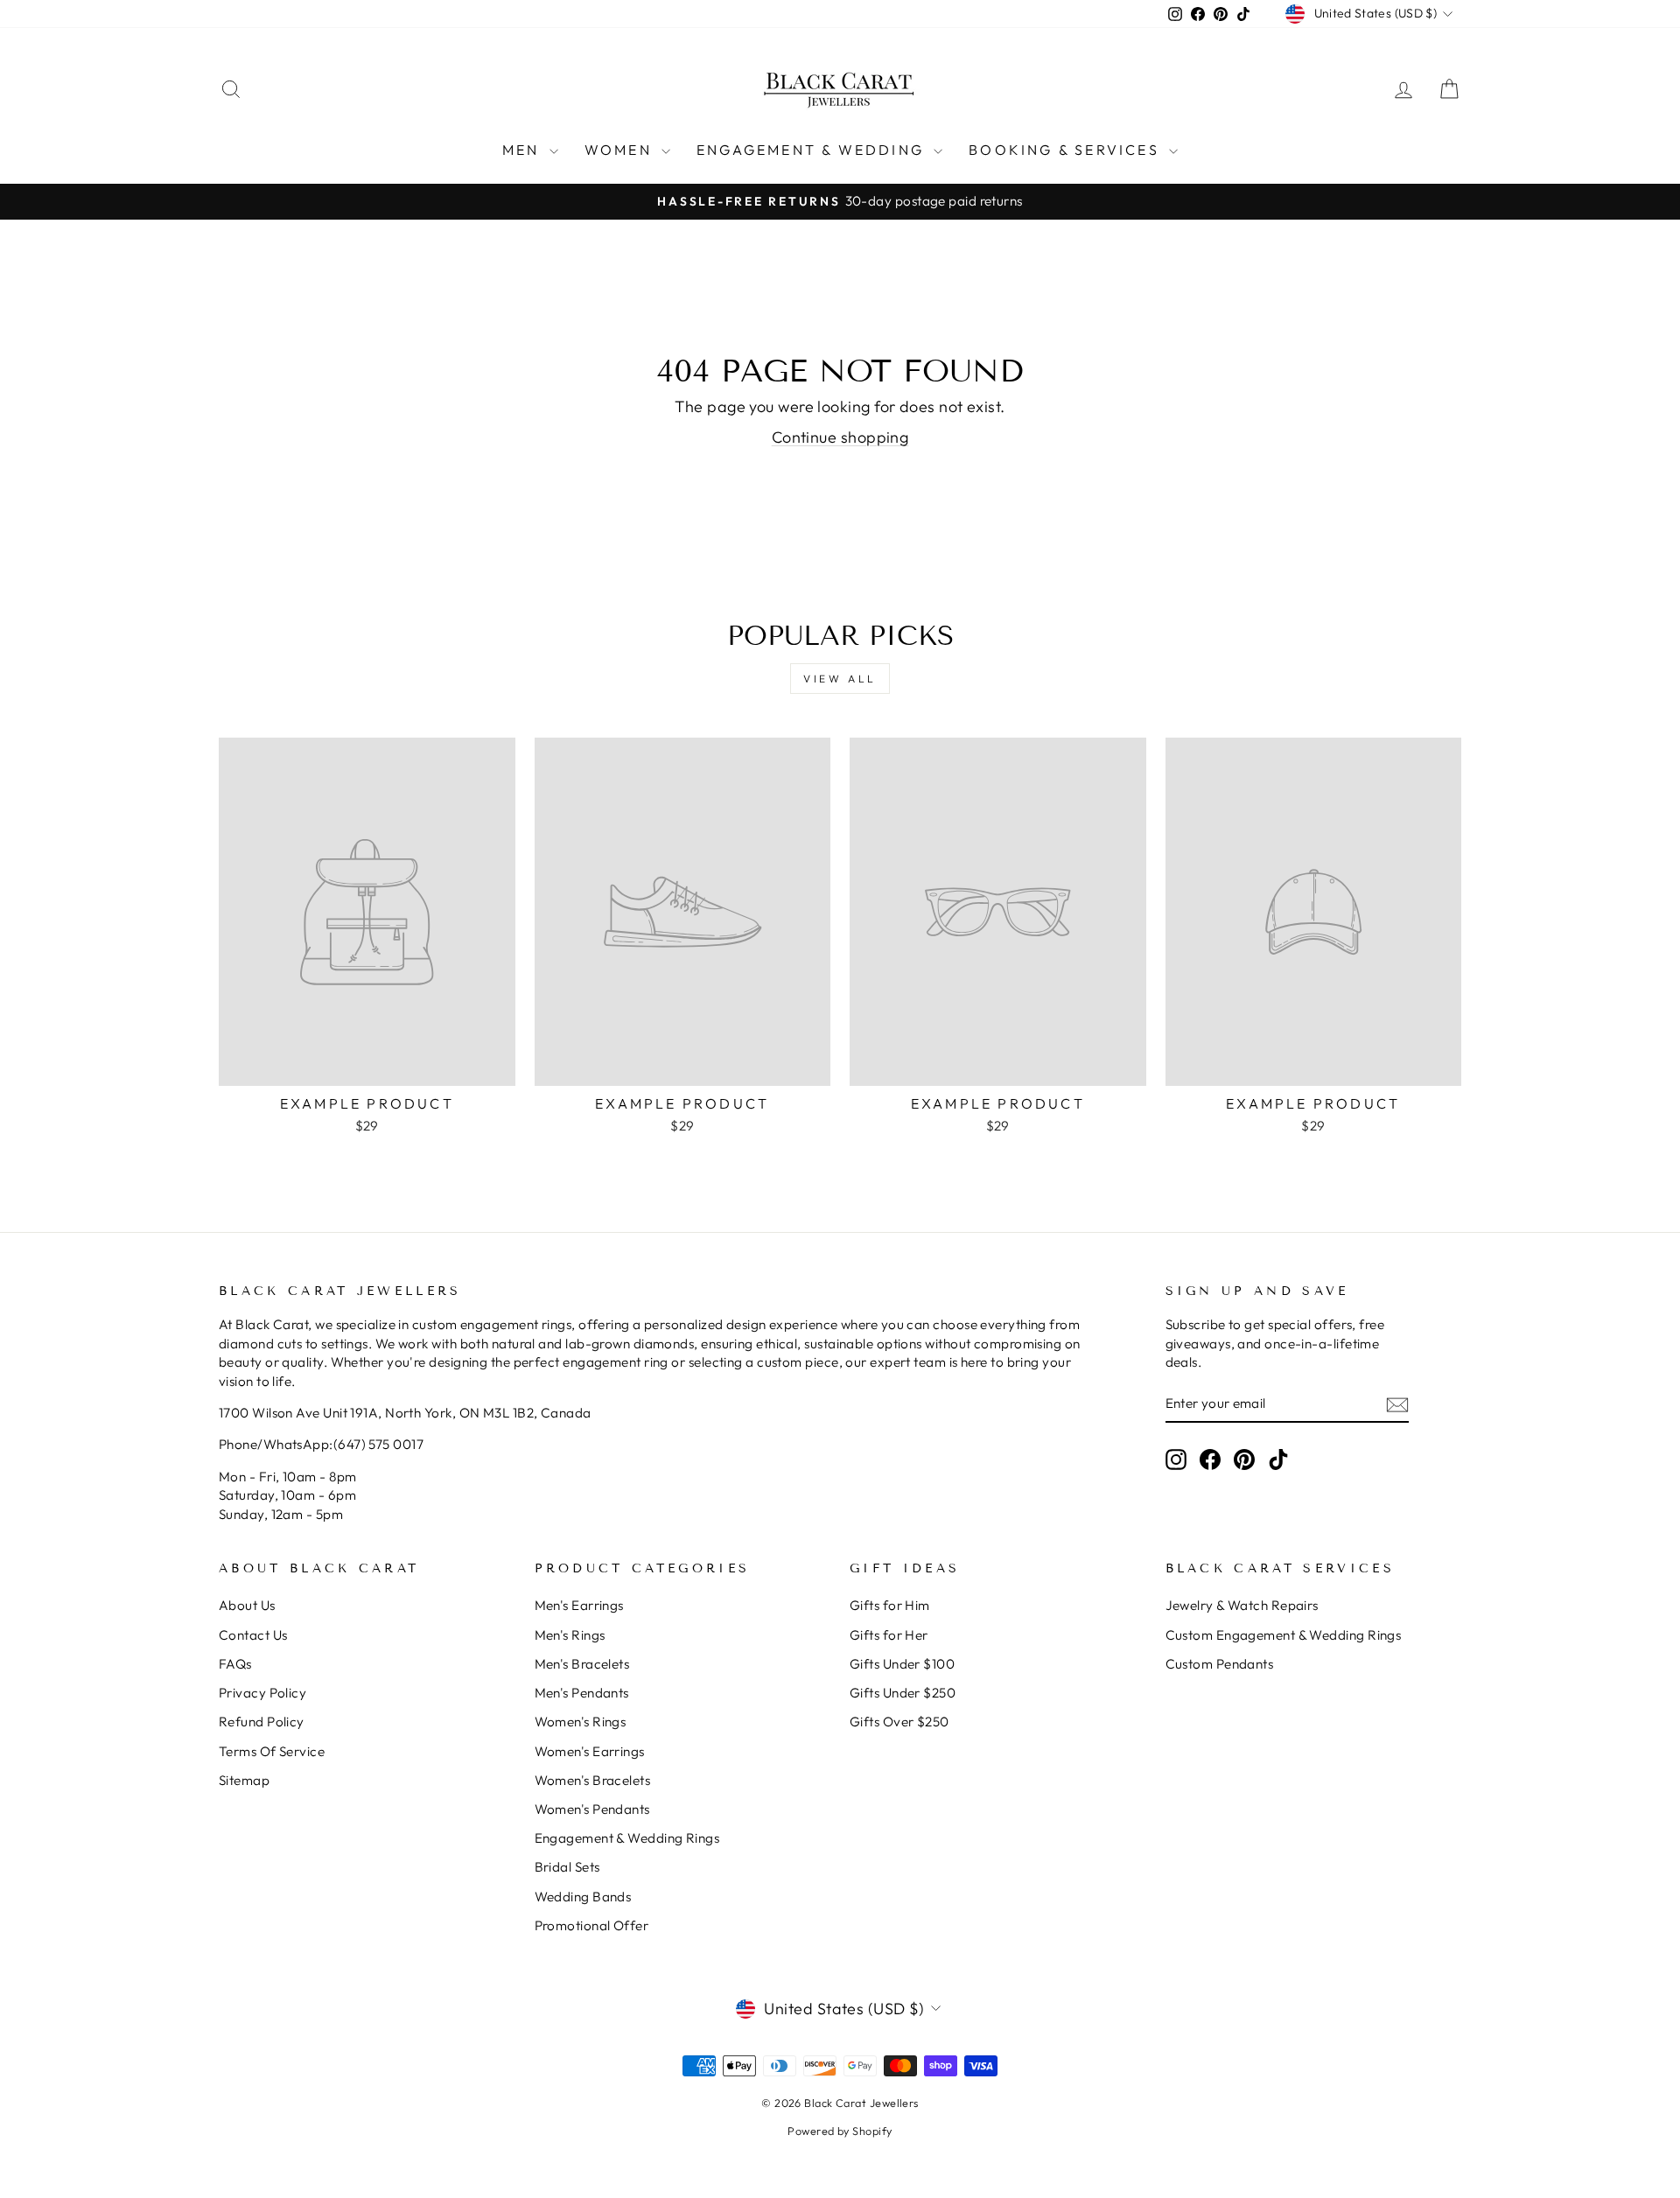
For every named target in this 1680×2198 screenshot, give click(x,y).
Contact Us (253, 1635)
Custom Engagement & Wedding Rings (1284, 1635)
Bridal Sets (567, 1867)
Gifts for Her (889, 1635)
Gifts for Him (890, 1605)
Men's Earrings (579, 1605)
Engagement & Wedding (813, 150)
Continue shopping (840, 437)
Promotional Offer (592, 1925)
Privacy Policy (262, 1693)
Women (621, 150)
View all (840, 679)
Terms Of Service (272, 1751)
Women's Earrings (590, 1751)
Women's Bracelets (593, 1780)
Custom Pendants (1220, 1664)
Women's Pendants (592, 1809)
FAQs (235, 1664)
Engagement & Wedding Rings (627, 1838)
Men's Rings (570, 1635)
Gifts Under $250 (903, 1693)
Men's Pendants (582, 1693)
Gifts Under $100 (902, 1664)
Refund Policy (262, 1722)
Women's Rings (581, 1722)
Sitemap (244, 1780)
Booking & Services (1067, 150)
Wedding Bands (583, 1897)
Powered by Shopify (840, 2131)
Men (524, 150)
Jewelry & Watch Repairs (1242, 1605)
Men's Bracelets (582, 1664)
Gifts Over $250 (899, 1722)
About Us (247, 1605)
